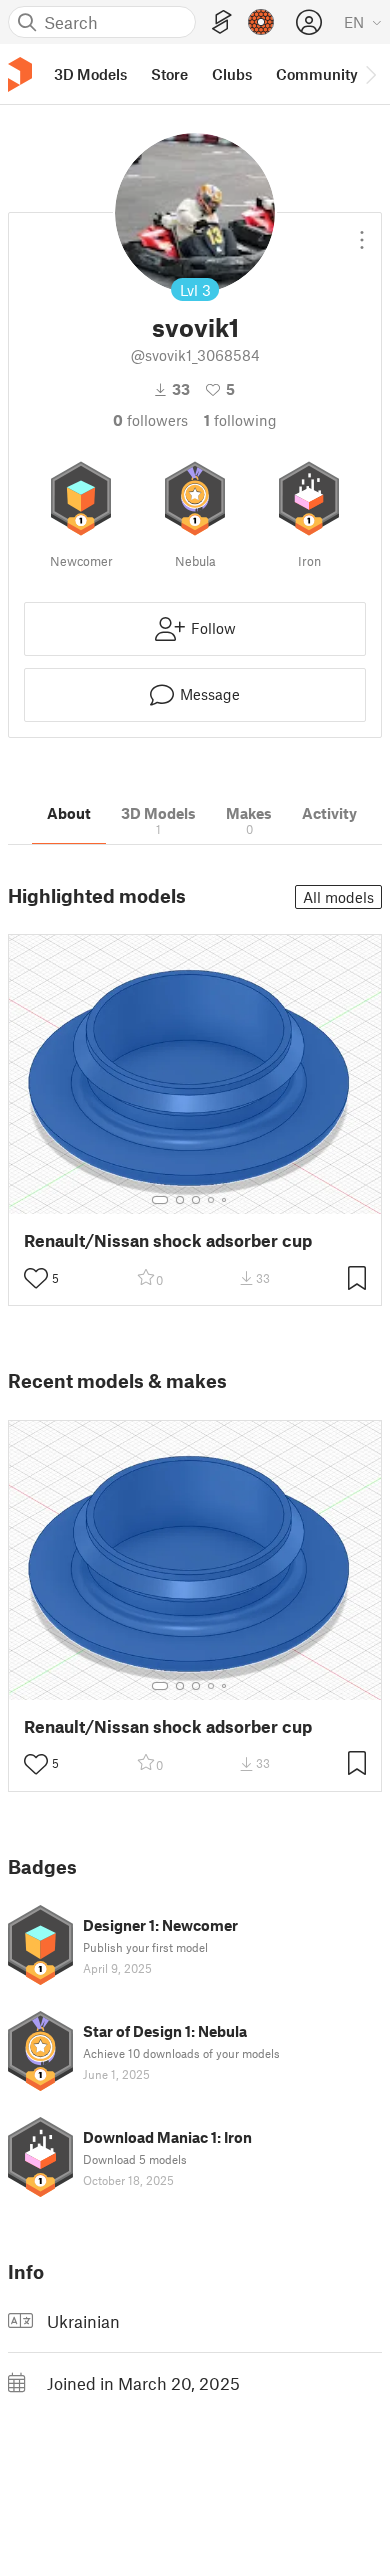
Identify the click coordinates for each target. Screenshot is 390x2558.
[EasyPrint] (222, 22)
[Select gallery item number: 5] (226, 1200)
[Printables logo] (20, 74)
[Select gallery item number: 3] (196, 1200)
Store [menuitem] (169, 74)
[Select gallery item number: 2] (180, 1200)
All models (338, 897)
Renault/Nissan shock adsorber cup (168, 1240)
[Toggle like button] (36, 1278)
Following (240, 420)
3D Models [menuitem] (90, 74)
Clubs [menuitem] (232, 74)
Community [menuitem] (317, 74)
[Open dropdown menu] (362, 232)
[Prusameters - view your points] (261, 22)
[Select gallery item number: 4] (212, 1200)
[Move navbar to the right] (370, 74)
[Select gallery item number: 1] (160, 1200)
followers (150, 420)
